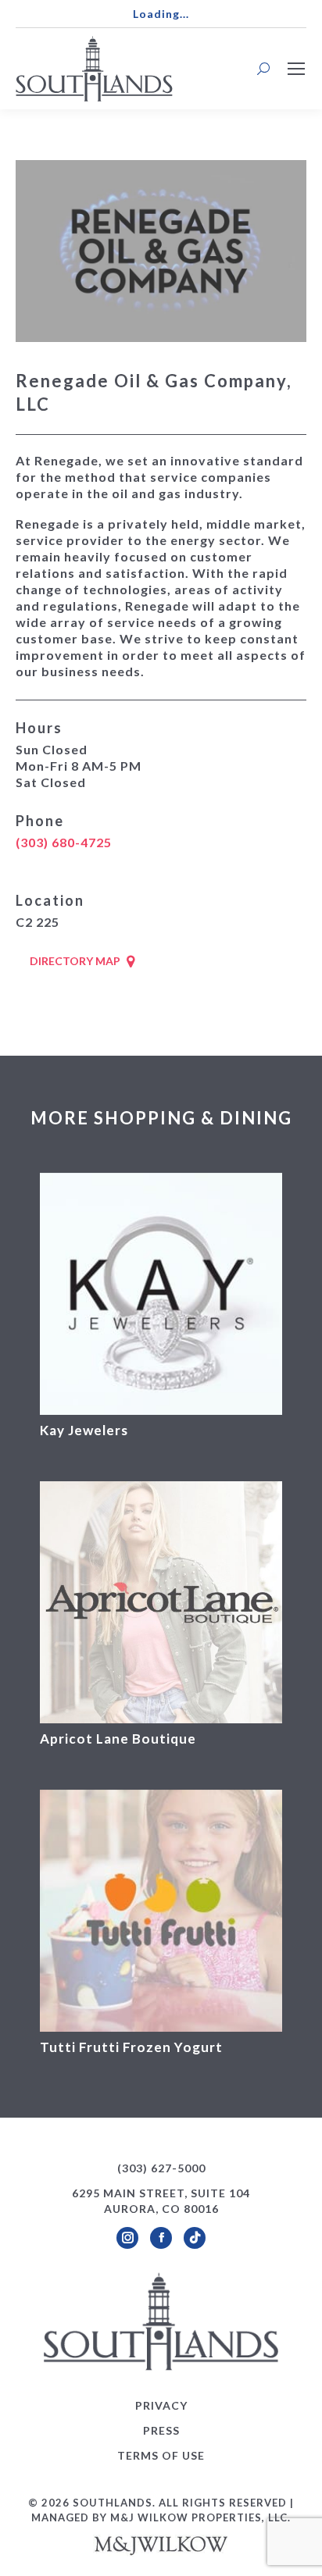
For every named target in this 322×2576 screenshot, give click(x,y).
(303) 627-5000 (161, 2168)
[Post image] (161, 1294)
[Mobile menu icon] (296, 69)
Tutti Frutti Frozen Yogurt (131, 2047)
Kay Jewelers (84, 1430)
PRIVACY (161, 2405)
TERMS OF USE (161, 2455)
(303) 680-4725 (64, 842)
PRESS (161, 2430)
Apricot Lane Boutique (118, 1739)
